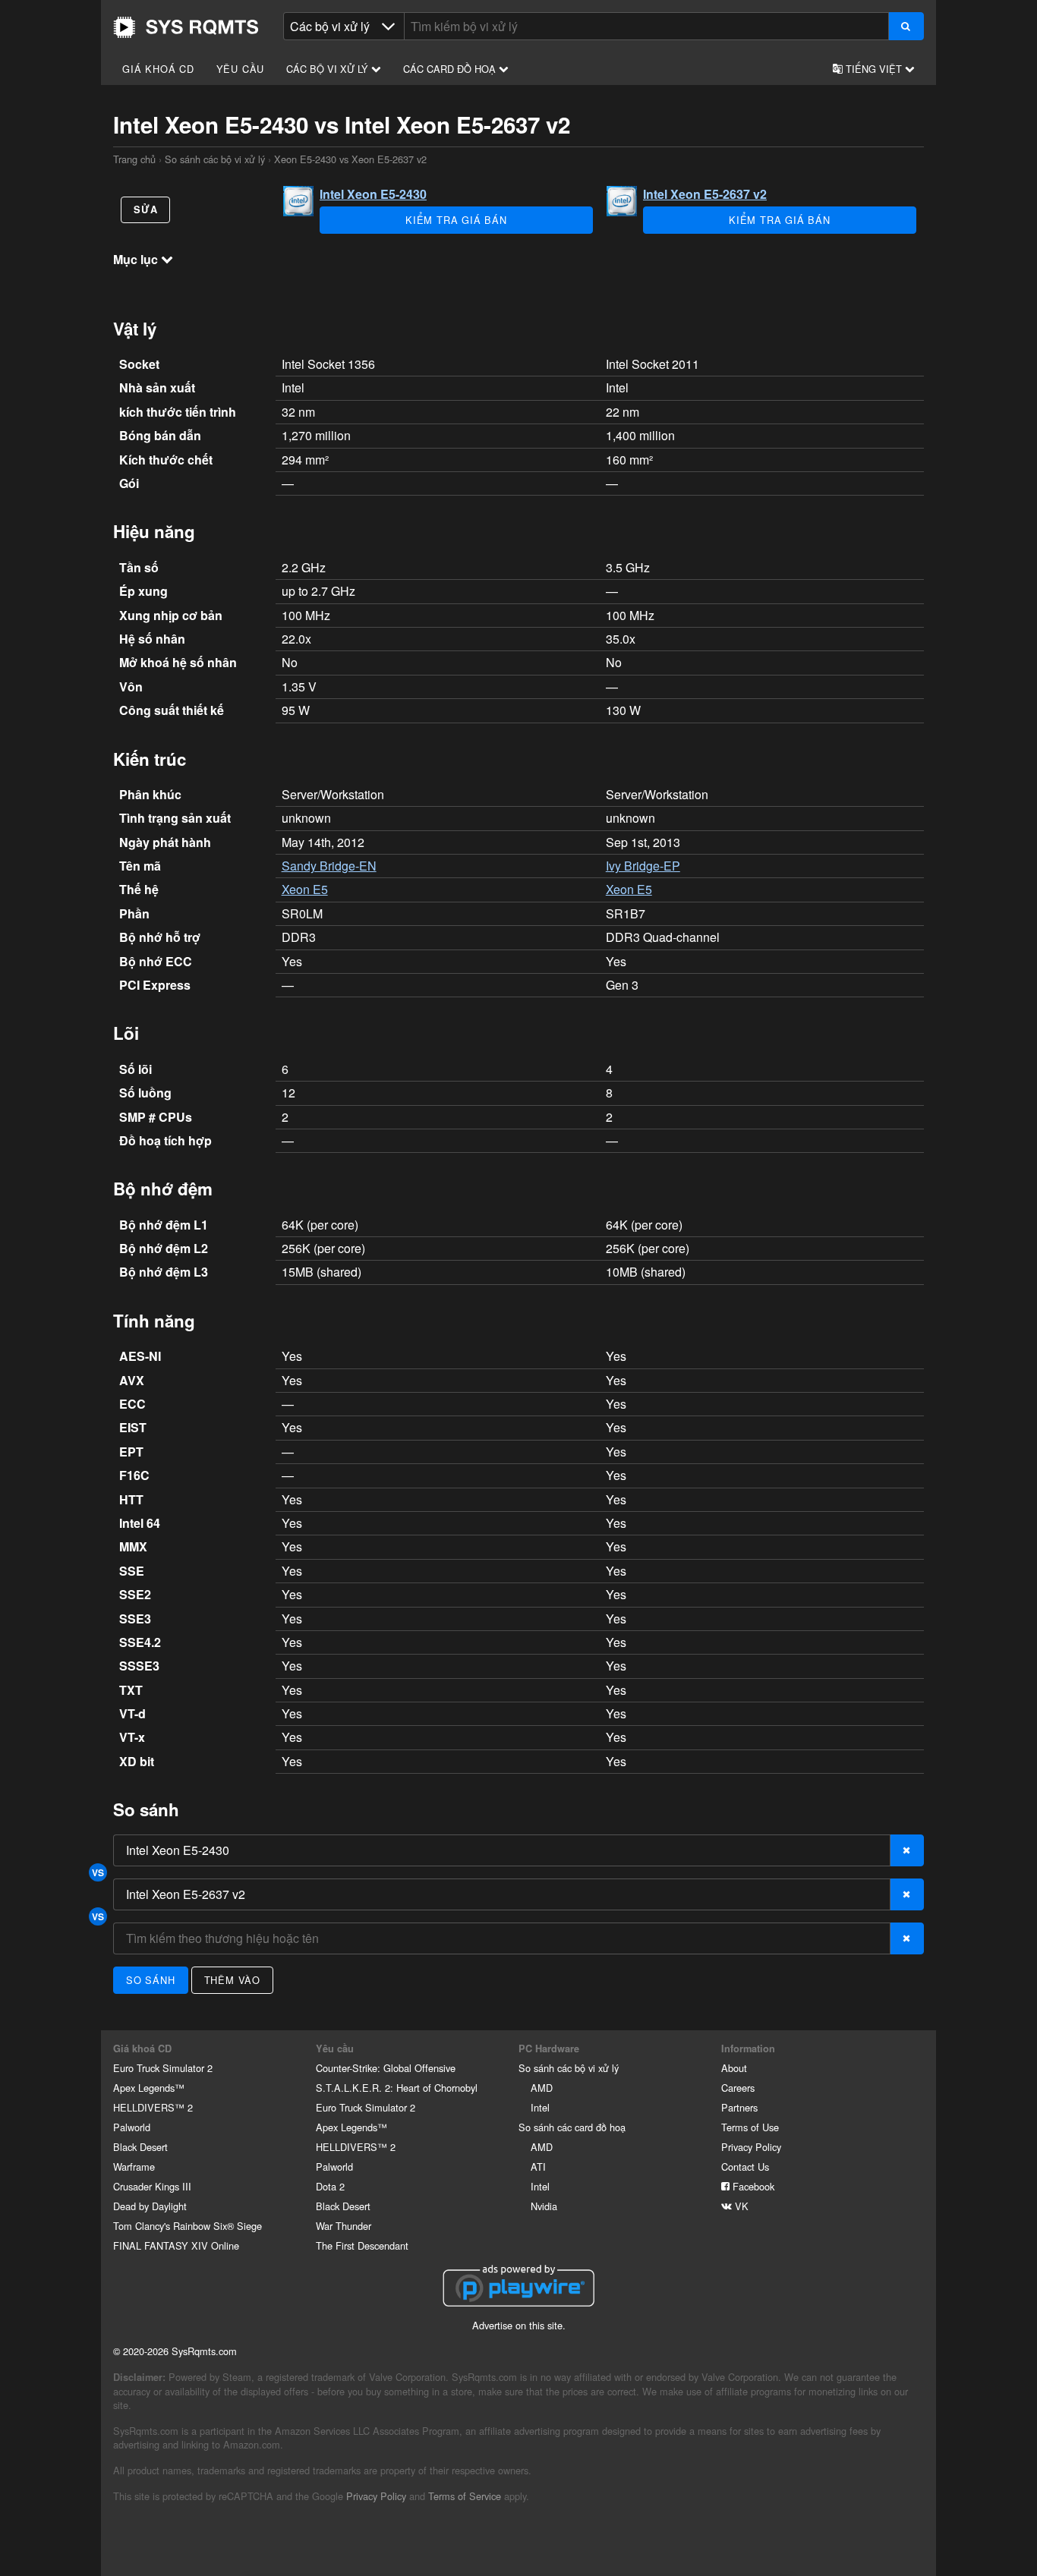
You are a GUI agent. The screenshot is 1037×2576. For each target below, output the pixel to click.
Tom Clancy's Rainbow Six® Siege (188, 2226)
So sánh (151, 1980)
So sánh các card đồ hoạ (572, 2127)
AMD (542, 2088)
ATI (538, 2167)
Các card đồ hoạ (451, 69)
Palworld (132, 2127)
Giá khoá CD (158, 69)
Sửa (145, 209)
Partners (739, 2107)
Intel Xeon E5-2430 (373, 194)
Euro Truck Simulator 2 (163, 2068)
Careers (738, 2088)
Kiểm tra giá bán (456, 220)
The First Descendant (362, 2245)
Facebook (752, 2186)
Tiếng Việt (874, 69)
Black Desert (140, 2147)
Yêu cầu (241, 69)
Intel (540, 2107)
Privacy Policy (751, 2147)
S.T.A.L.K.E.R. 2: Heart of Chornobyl (397, 2088)
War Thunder (344, 2226)
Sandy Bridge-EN (329, 866)
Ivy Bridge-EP (643, 866)
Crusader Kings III (152, 2186)
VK (740, 2206)
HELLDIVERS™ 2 (153, 2107)
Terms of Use (750, 2127)
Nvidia (544, 2206)
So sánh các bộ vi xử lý (215, 159)
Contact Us (745, 2167)
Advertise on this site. (519, 2325)
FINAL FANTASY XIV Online (176, 2245)
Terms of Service (465, 2496)
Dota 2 (330, 2186)
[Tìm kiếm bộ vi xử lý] (906, 26)
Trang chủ (186, 27)
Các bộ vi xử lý (329, 69)
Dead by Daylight (150, 2206)
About (734, 2068)
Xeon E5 (305, 889)
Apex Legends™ (149, 2088)
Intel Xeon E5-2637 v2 (705, 194)
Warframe (134, 2167)
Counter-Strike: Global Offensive (386, 2068)
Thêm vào (232, 1980)
